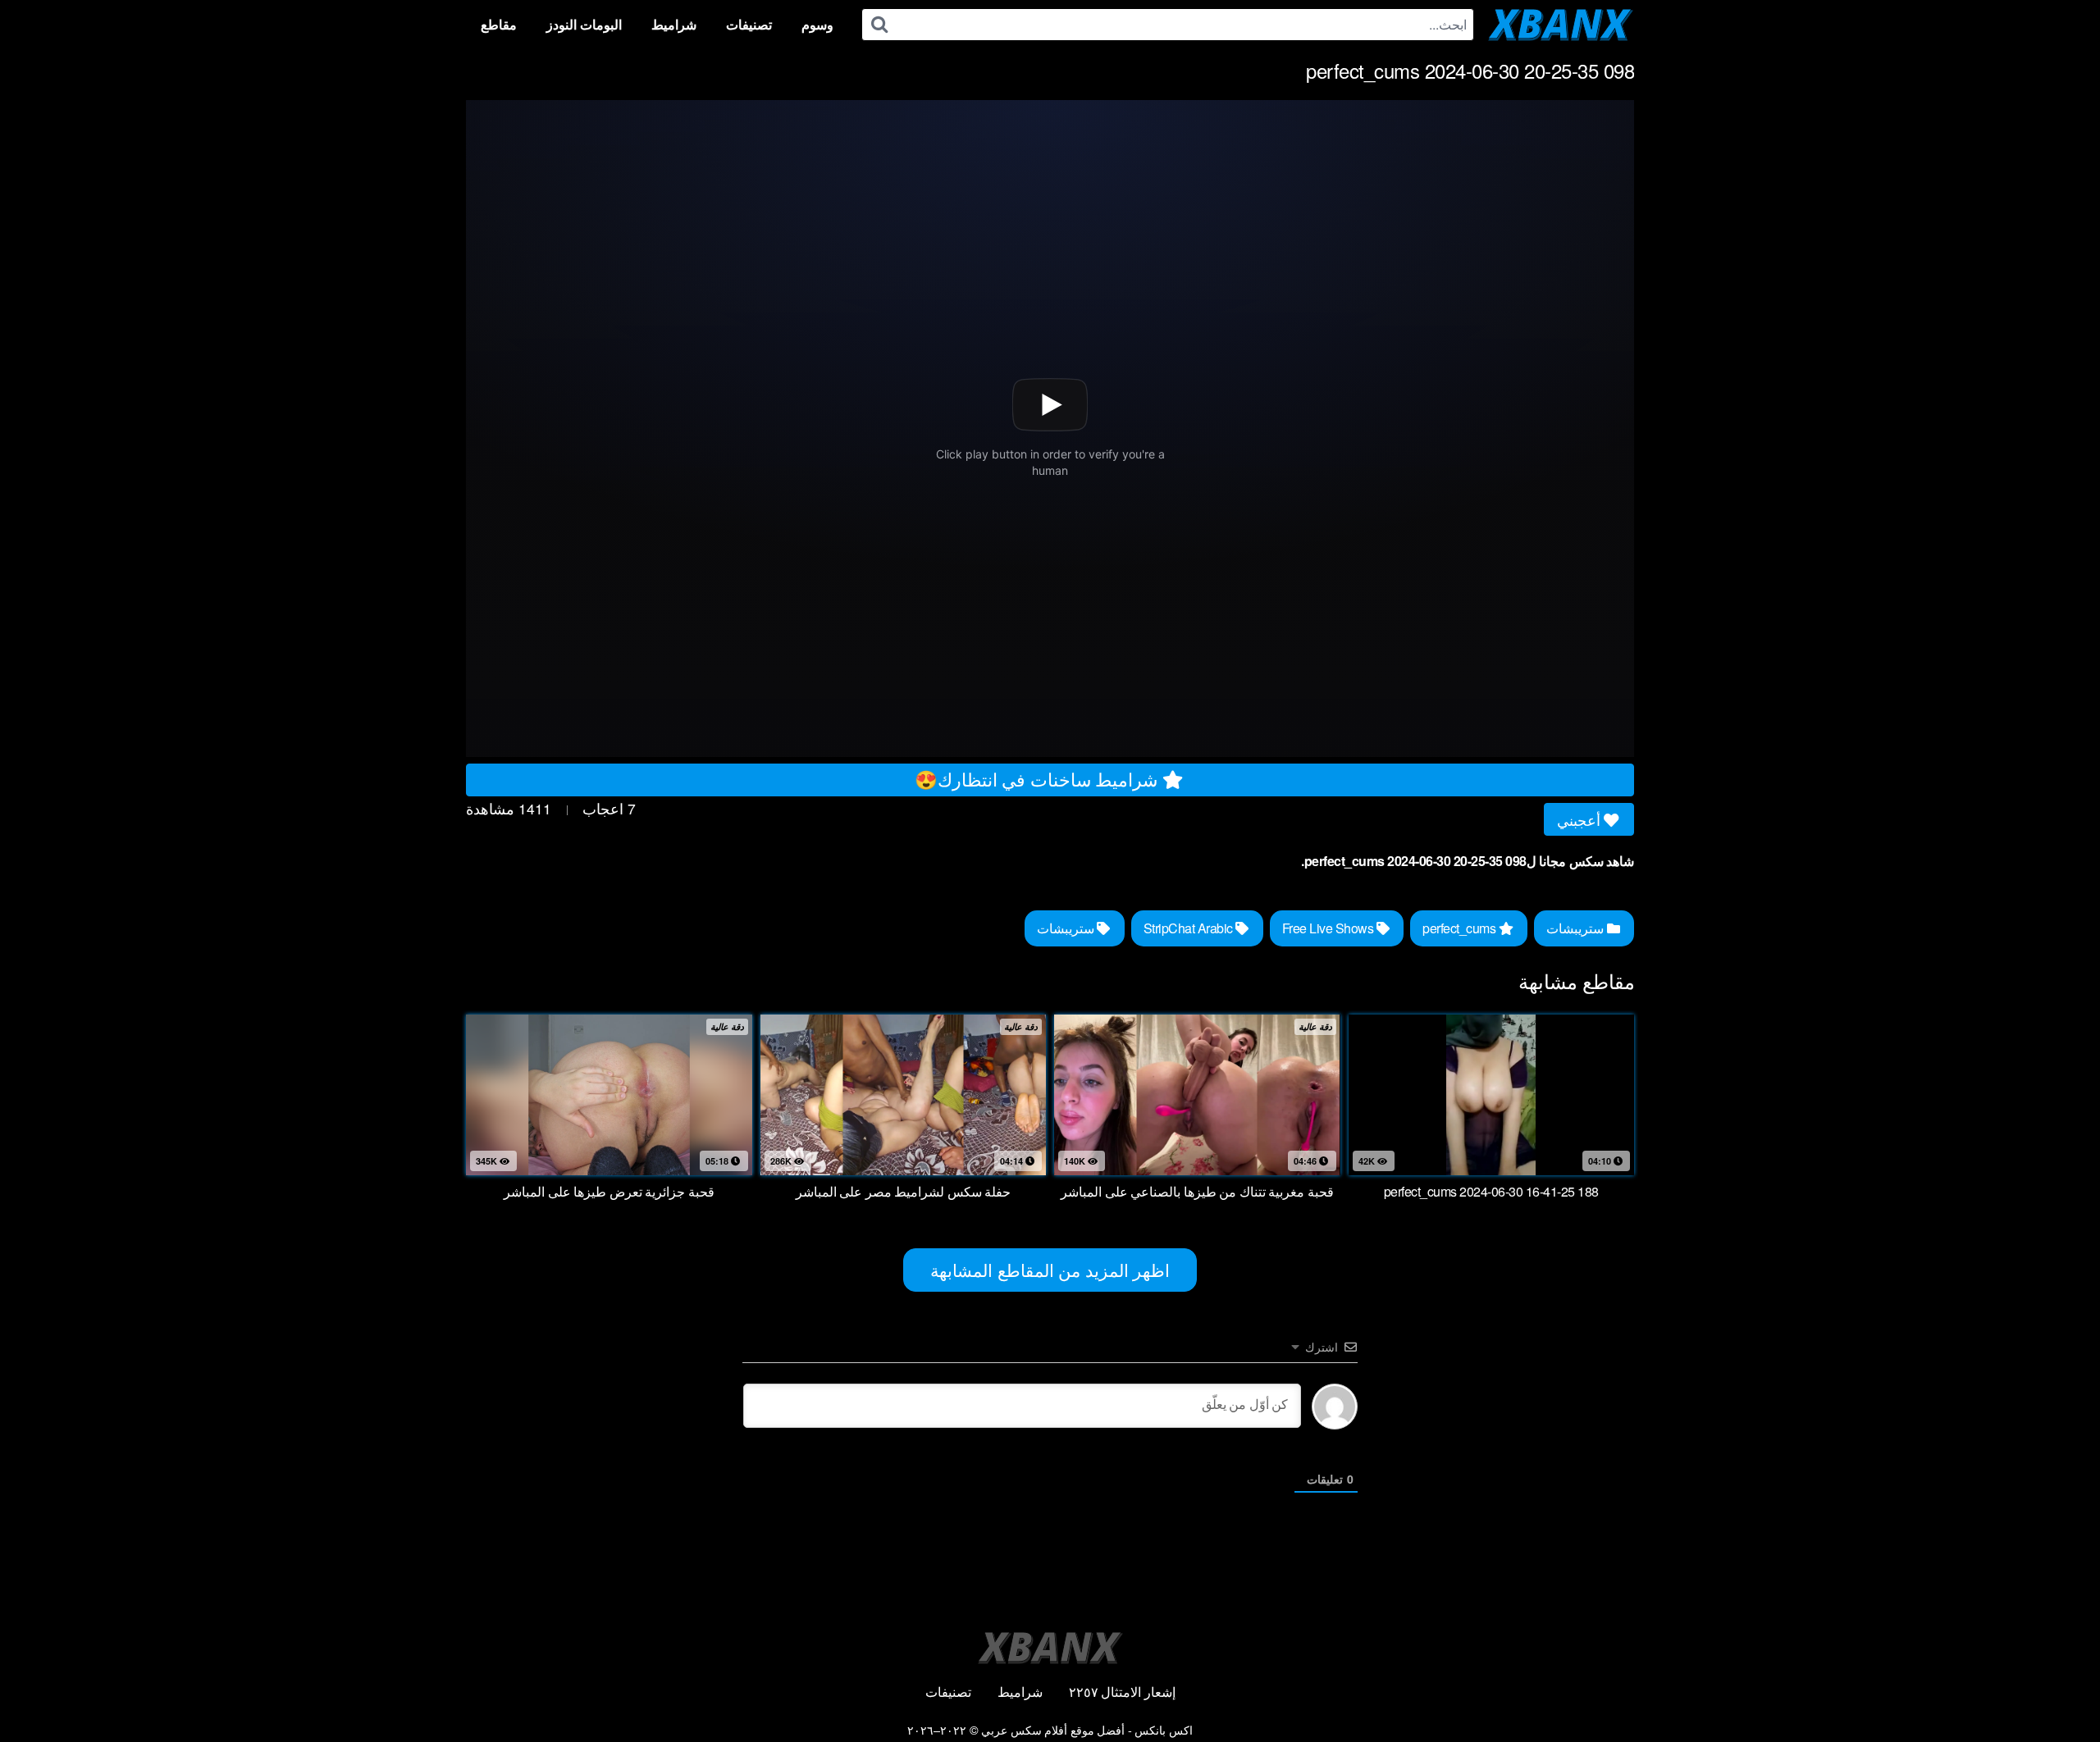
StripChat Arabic (1190, 928)
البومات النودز (584, 24)
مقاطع (499, 24)
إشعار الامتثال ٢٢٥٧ (1122, 1692)
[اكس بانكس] (1561, 25)
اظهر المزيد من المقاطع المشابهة (1050, 1270)
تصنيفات (749, 24)
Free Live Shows (1329, 928)
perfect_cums (1461, 928)
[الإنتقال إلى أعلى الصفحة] (2057, 1690)
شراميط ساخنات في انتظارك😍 (1039, 778)
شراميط (674, 24)
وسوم (817, 24)
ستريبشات (1577, 928)
